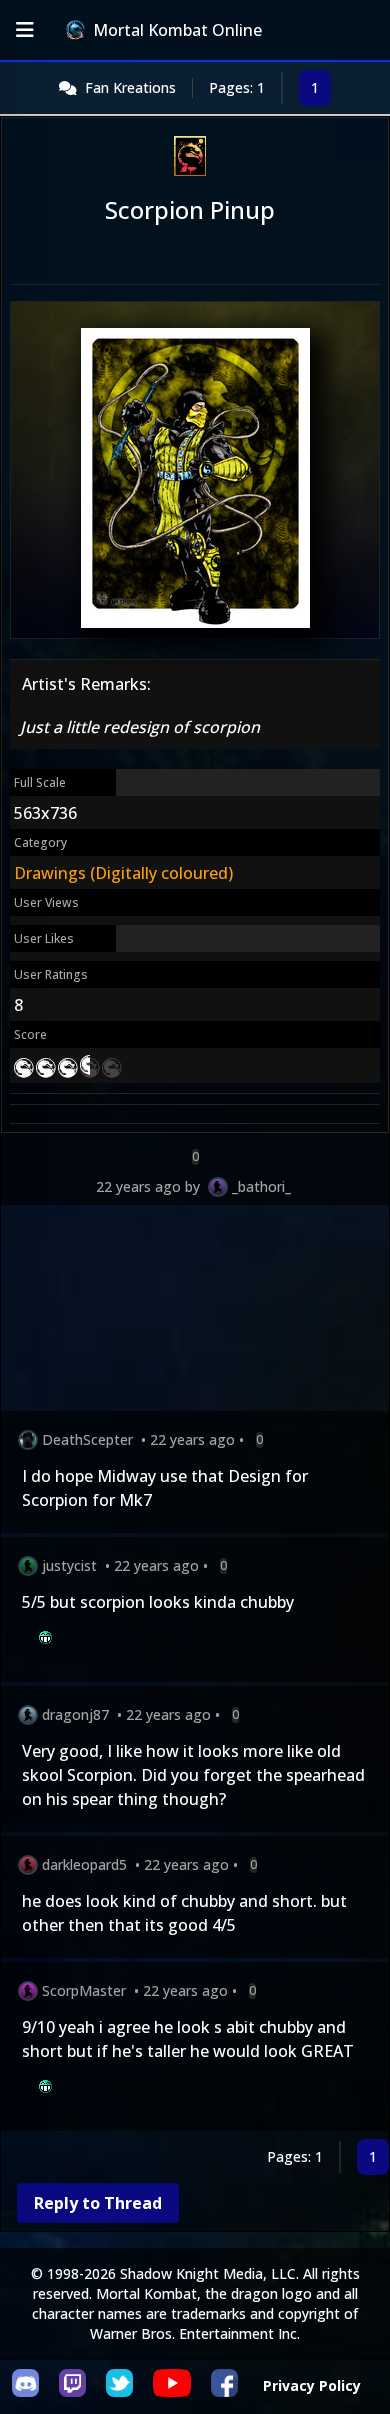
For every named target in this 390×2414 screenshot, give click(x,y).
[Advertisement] (195, 1312)
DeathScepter (87, 1439)
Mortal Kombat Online (177, 30)
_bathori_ (261, 1186)
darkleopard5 (84, 1864)
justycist (69, 1565)
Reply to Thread (98, 2203)
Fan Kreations (130, 87)
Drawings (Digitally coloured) (123, 873)
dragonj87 (75, 1714)
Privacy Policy (312, 2385)
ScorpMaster (84, 1990)
